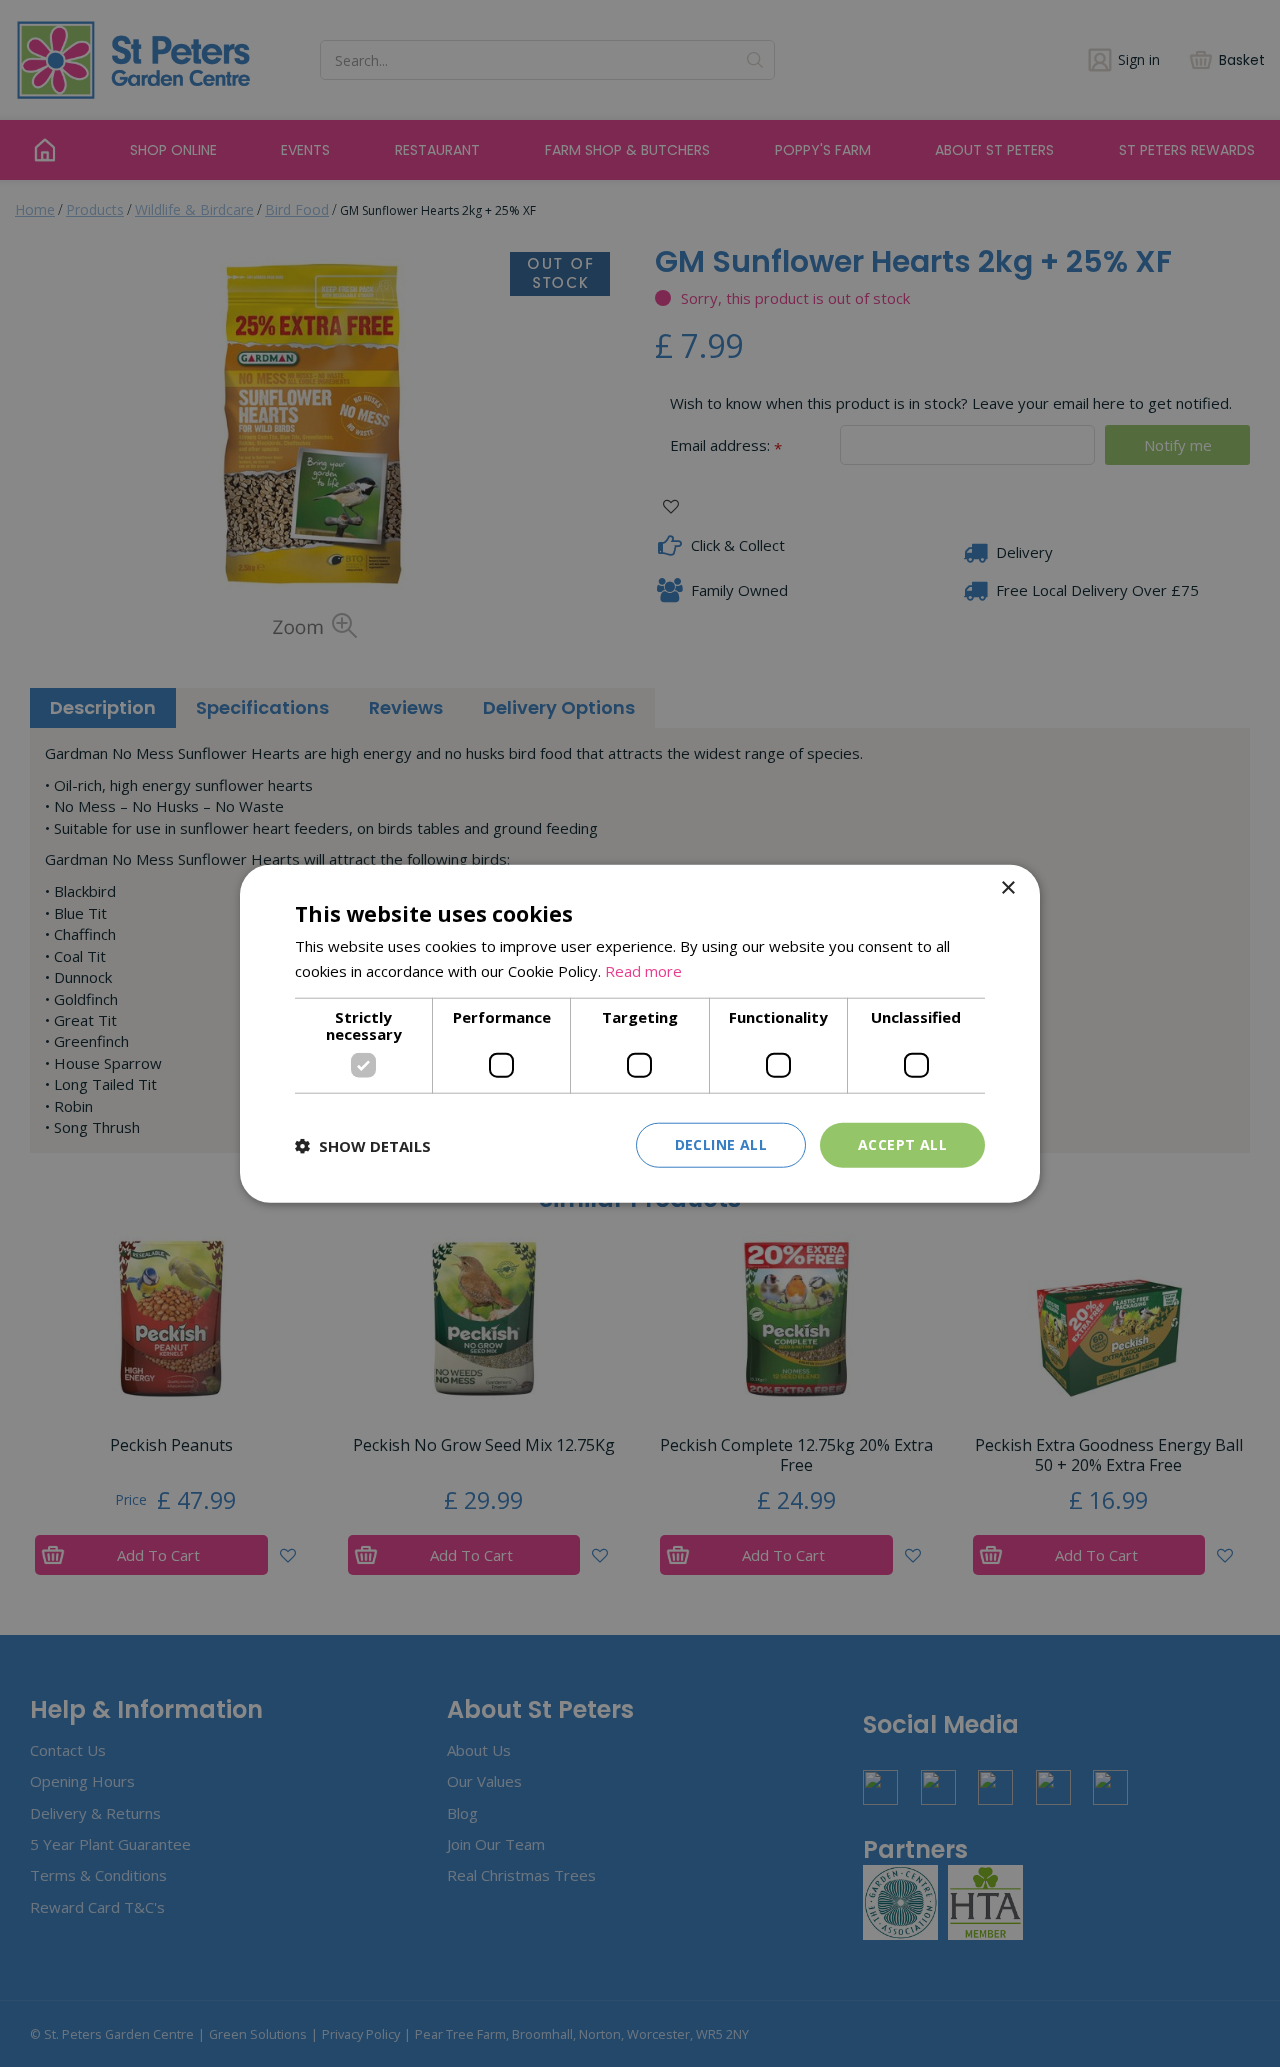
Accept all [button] (902, 1144)
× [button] (1007, 887)
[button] (363, 1145)
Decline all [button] (721, 1144)
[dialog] (640, 1033)
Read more (643, 970)
